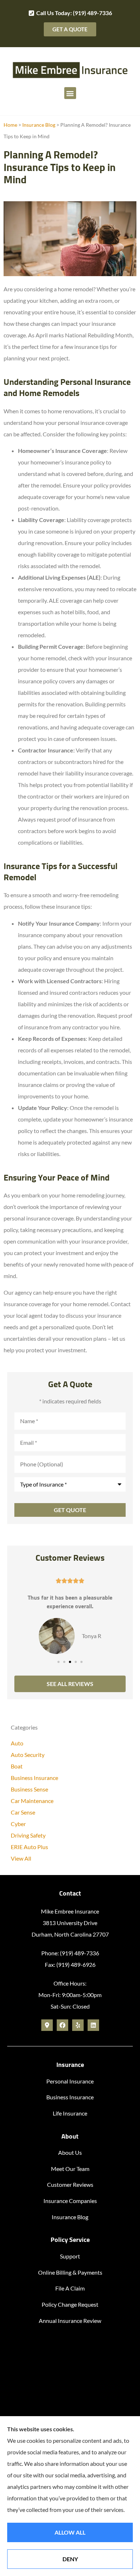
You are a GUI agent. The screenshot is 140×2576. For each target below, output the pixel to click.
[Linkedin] (93, 2025)
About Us (70, 2152)
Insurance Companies (70, 2201)
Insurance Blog (39, 125)
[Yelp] (78, 2025)
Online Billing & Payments (70, 2272)
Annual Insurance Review (70, 2321)
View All (21, 1858)
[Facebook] (62, 2025)
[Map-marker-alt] (47, 2025)
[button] (70, 93)
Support (70, 2256)
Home (10, 125)
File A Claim (70, 2288)
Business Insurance (70, 2097)
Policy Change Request (70, 2304)
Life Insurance (70, 2113)
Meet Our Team (70, 2169)
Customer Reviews (70, 2184)
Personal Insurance (70, 2081)
